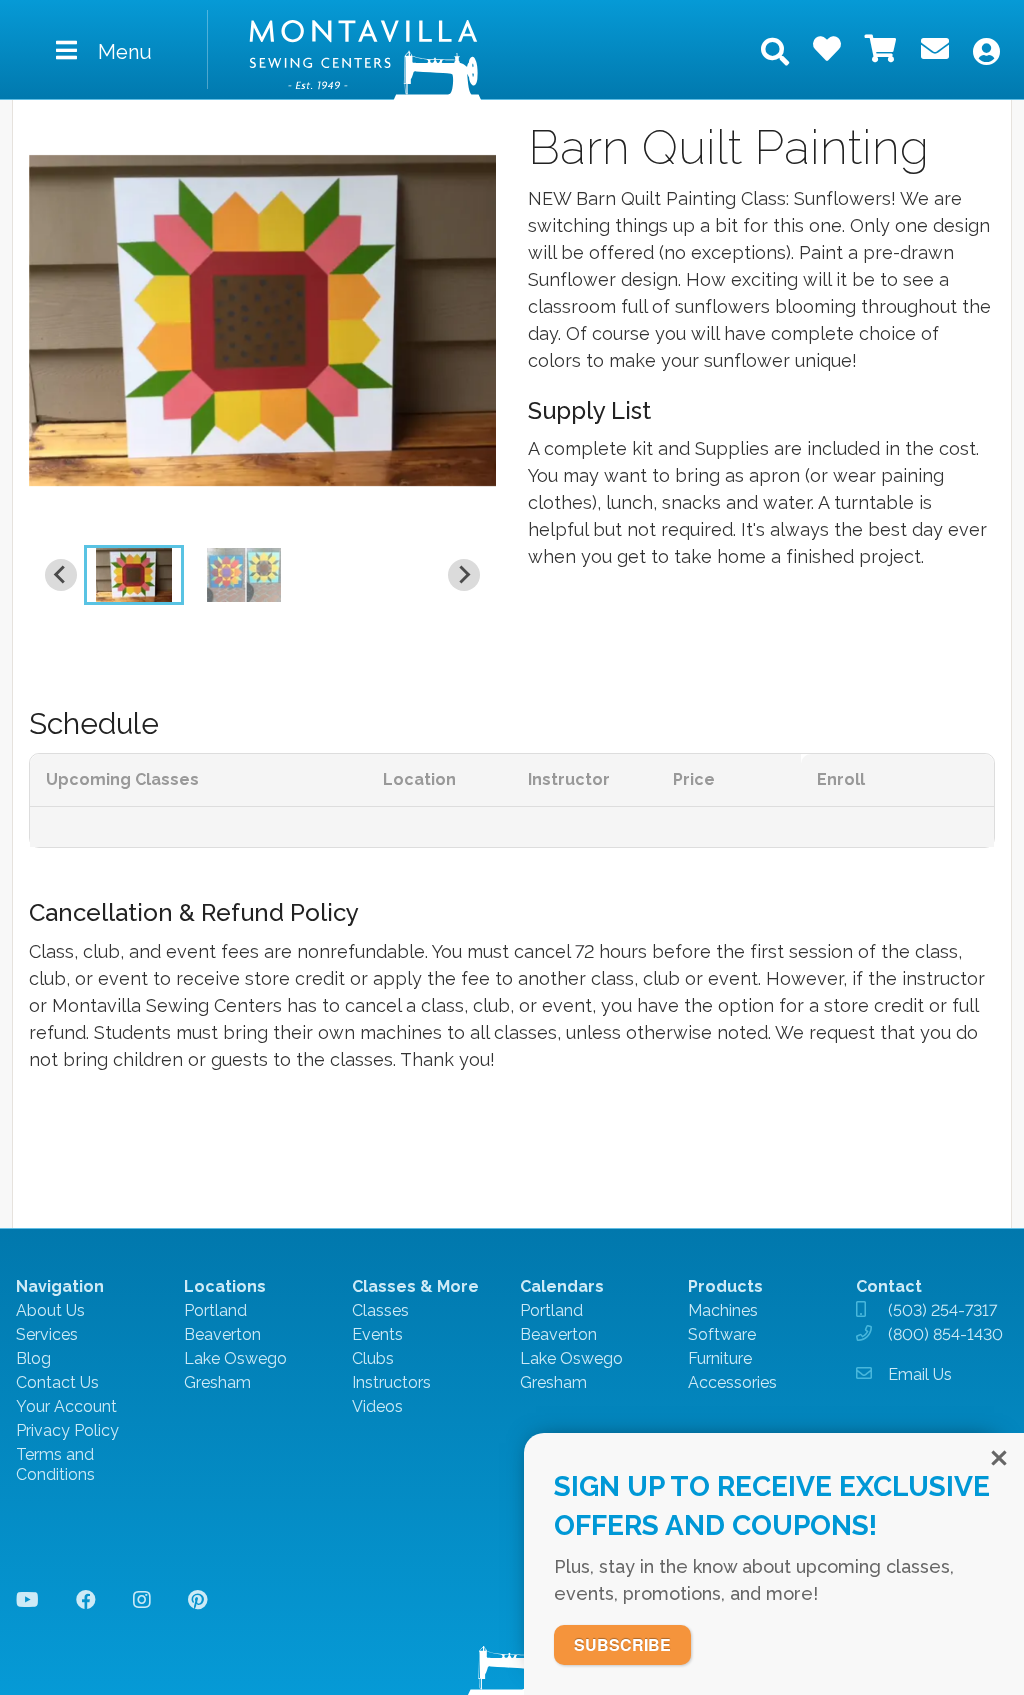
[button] (134, 575)
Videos (377, 1406)
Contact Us (57, 1382)
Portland (215, 1310)
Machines (723, 1310)
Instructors (391, 1382)
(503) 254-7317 (942, 1310)
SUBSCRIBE (622, 1644)
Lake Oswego (235, 1358)
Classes (380, 1310)
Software (722, 1334)
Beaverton (222, 1334)
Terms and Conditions (55, 1464)
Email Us (920, 1374)
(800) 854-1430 (945, 1334)
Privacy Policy (67, 1430)
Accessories (732, 1382)
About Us (50, 1310)
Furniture (720, 1358)
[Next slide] (464, 575)
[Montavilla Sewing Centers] (365, 59)
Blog (33, 1358)
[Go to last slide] (61, 575)
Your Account (66, 1406)
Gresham (217, 1382)
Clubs (373, 1358)
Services (47, 1334)
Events (377, 1334)
